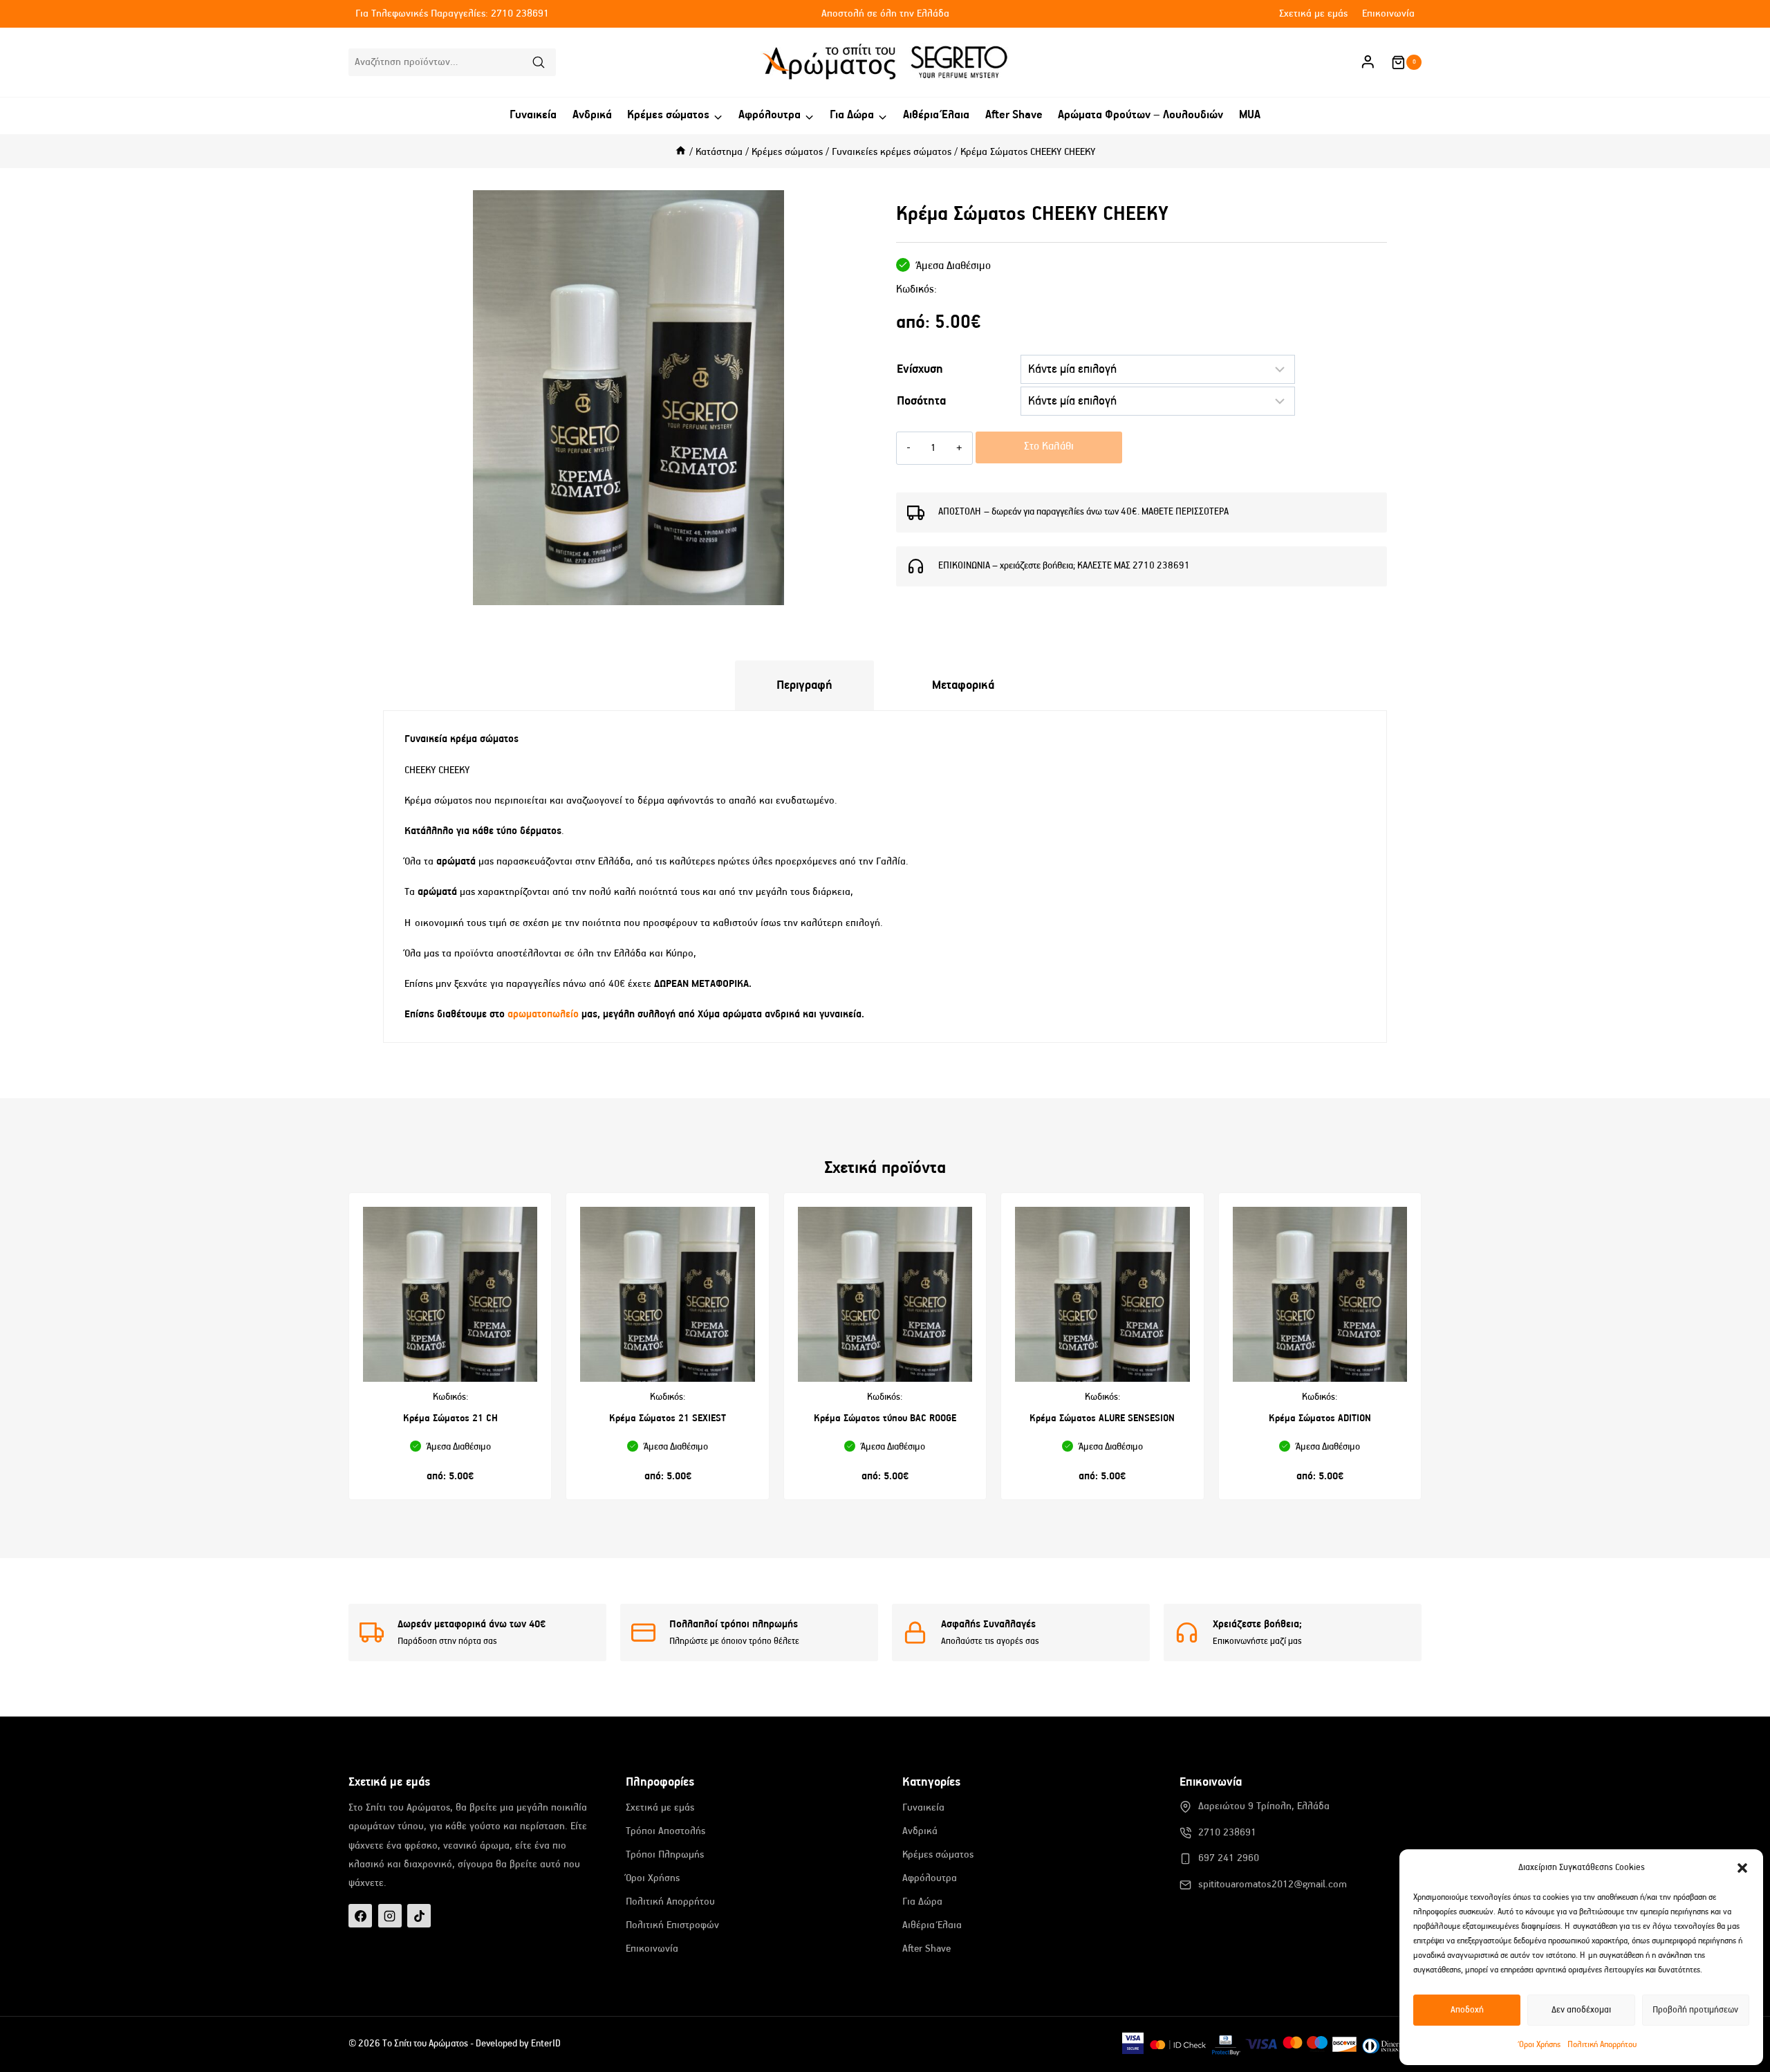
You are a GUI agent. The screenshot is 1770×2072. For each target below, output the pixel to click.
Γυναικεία (533, 115)
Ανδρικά (592, 115)
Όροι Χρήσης (1540, 2045)
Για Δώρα (922, 1902)
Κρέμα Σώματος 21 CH (450, 1418)
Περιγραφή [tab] (804, 685)
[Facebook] (360, 1916)
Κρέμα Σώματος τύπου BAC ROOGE (885, 1418)
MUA (1250, 115)
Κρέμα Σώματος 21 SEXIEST (668, 1418)
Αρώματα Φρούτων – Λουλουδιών (1140, 115)
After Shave (1014, 115)
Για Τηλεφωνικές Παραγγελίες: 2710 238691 (452, 13)
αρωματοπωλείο (544, 1014)
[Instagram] (390, 1916)
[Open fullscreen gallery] (860, 591)
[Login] (1368, 62)
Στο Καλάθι (1049, 447)
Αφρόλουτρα (930, 1878)
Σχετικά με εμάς (1313, 13)
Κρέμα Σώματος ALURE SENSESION (1102, 1418)
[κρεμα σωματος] (628, 398)
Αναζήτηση (543, 64)
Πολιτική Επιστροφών (672, 1925)
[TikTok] (419, 1916)
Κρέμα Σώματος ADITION (1320, 1418)
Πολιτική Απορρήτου (1602, 2045)
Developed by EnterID (518, 2044)
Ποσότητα (921, 401)
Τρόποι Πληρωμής (665, 1854)
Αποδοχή (1467, 2010)
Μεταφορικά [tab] (963, 685)
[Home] (681, 152)
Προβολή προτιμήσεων (1695, 2010)
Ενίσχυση (920, 369)
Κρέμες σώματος (938, 1854)
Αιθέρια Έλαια (936, 115)
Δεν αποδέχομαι (1581, 2010)
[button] (1742, 1868)
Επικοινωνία (1388, 13)
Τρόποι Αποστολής (665, 1831)
